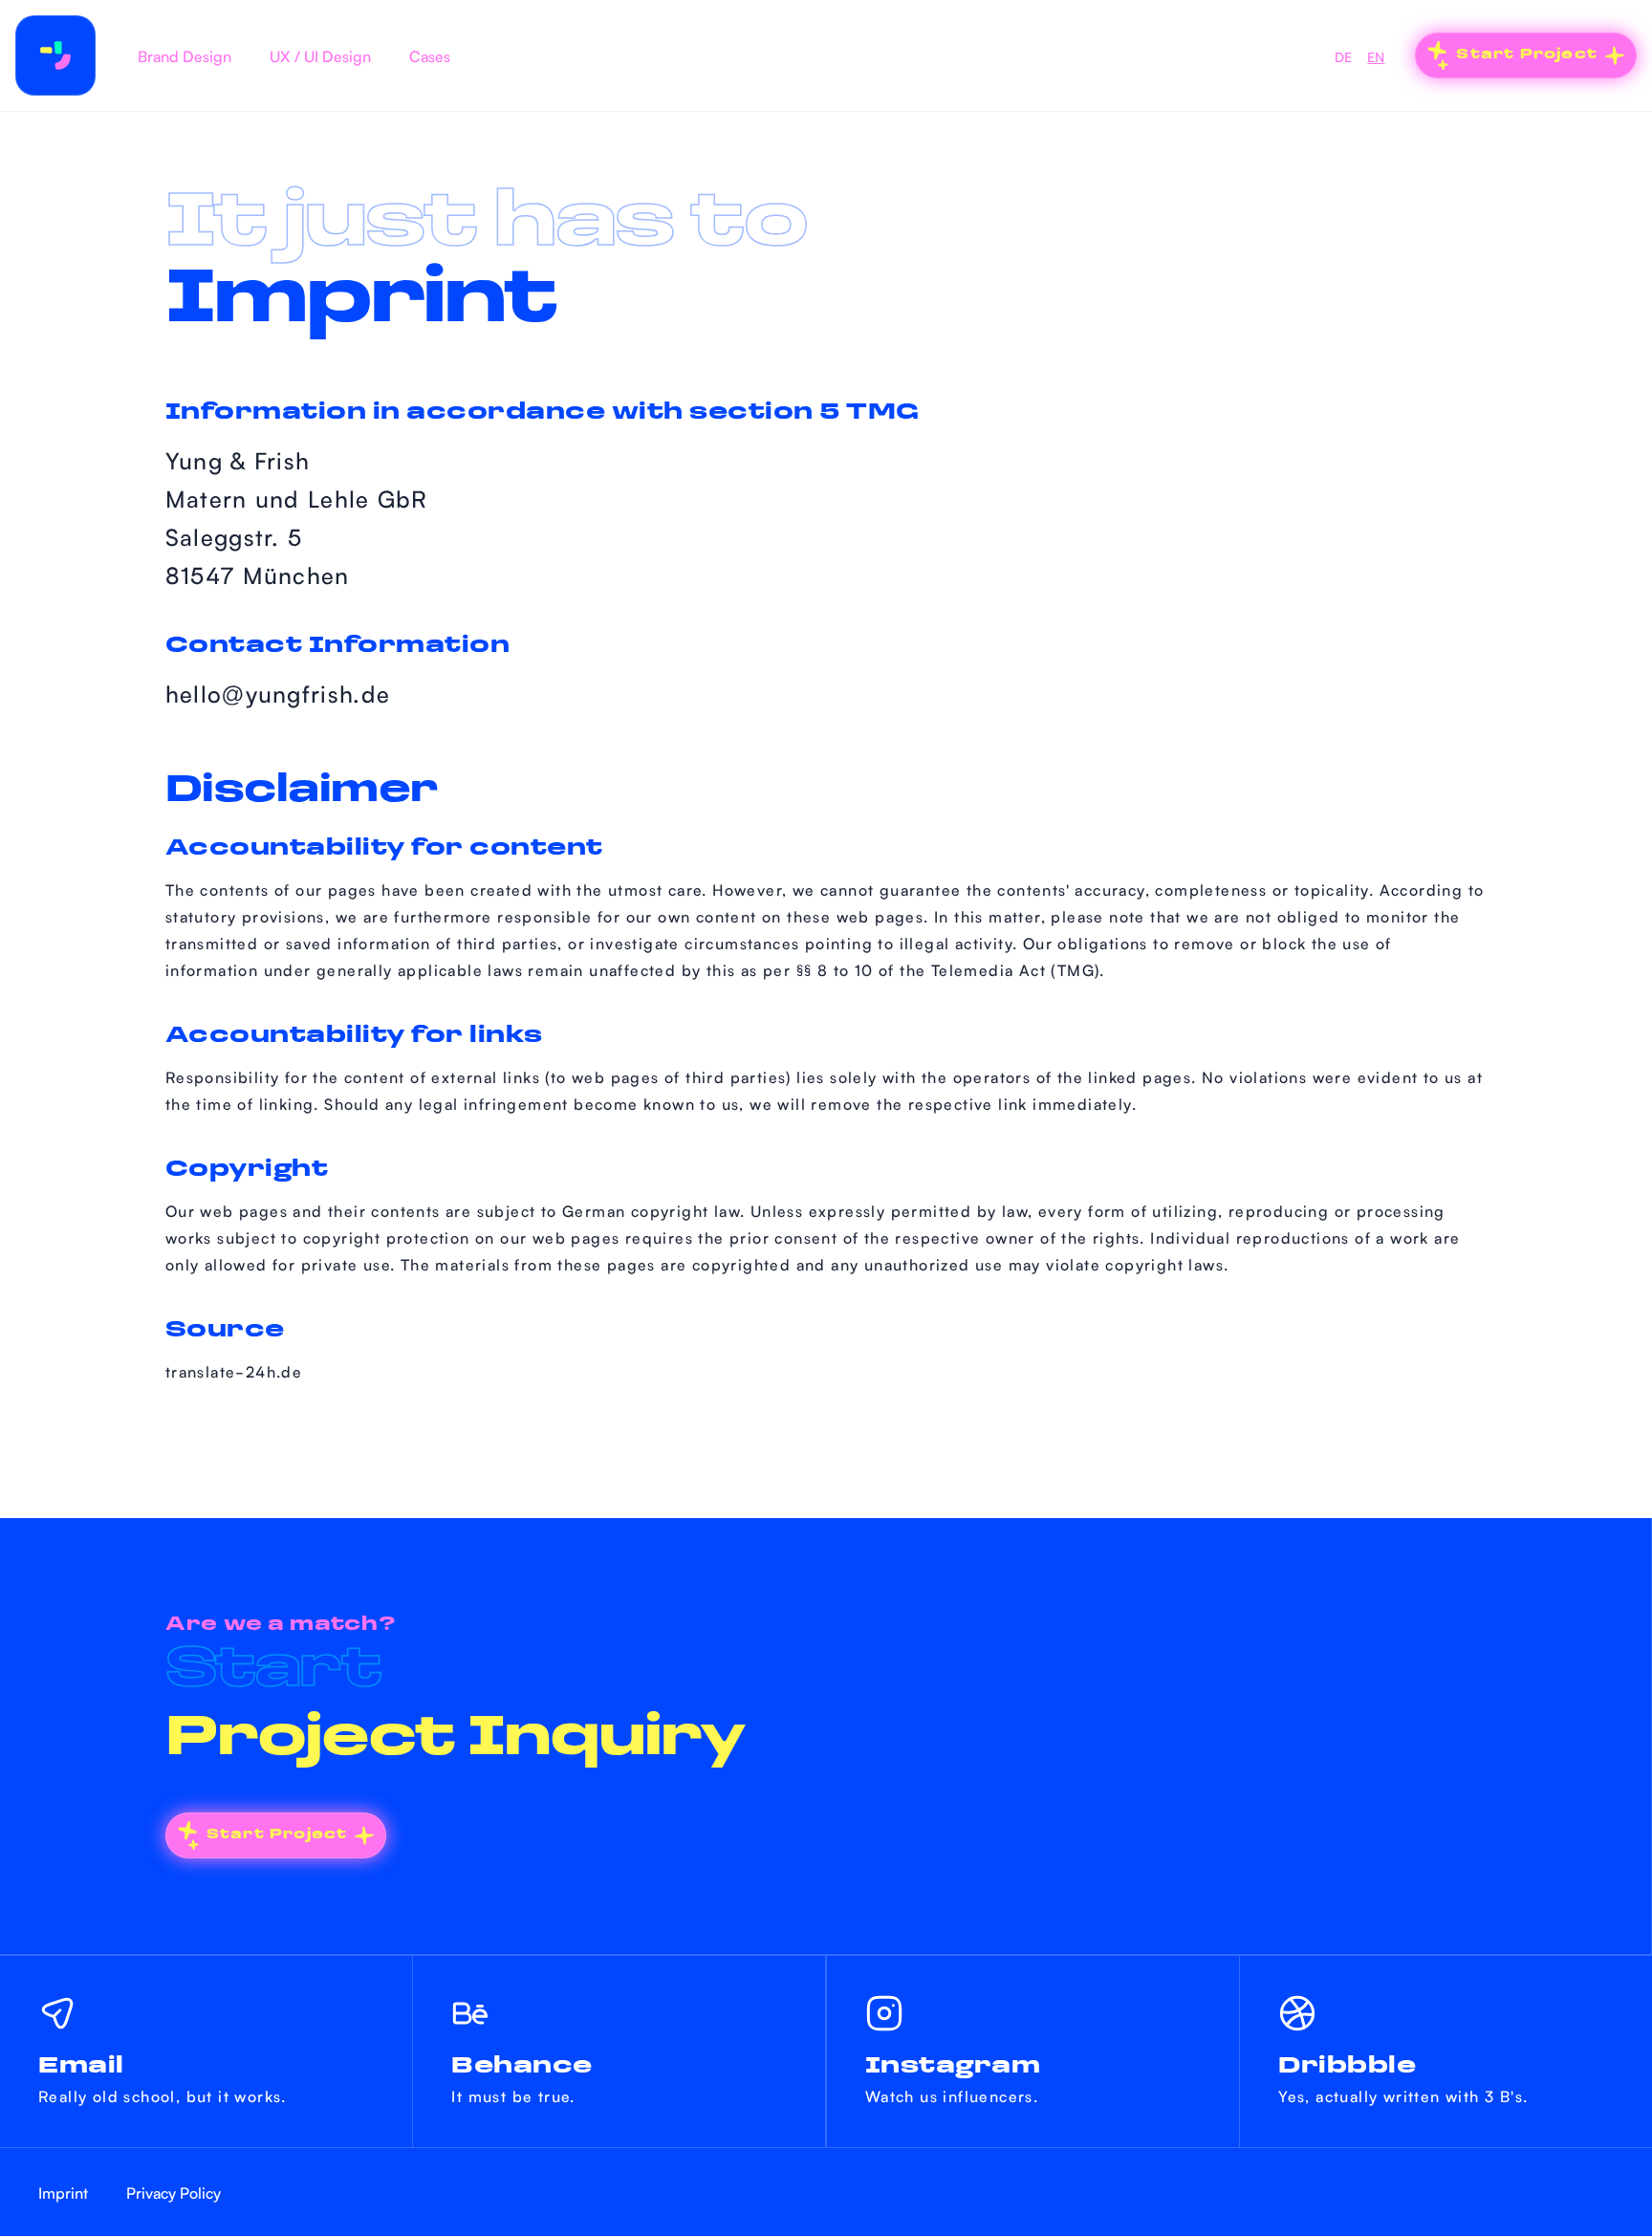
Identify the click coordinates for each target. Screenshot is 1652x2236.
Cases (430, 55)
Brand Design (185, 55)
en (1376, 56)
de (1343, 56)
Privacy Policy (174, 2192)
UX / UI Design (320, 55)
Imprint (63, 2192)
